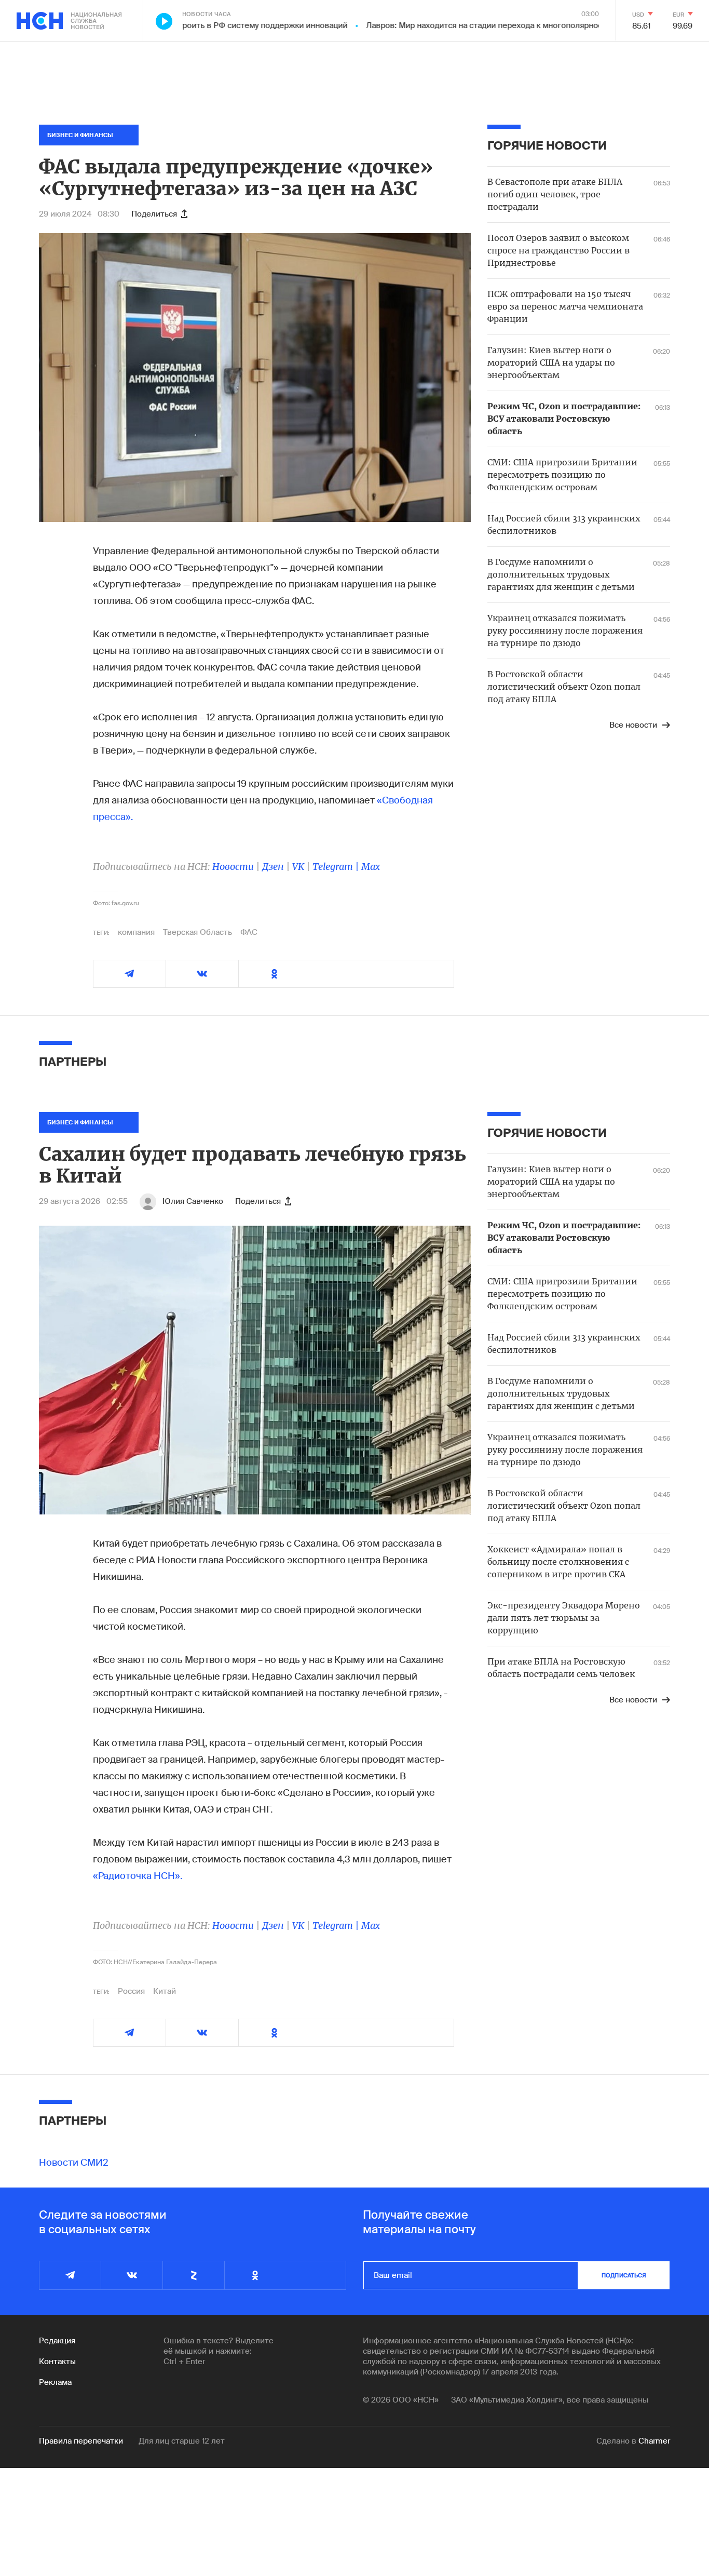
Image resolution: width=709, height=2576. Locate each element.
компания (136, 932)
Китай (165, 1991)
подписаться (624, 2275)
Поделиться (154, 214)
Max (371, 867)
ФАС (249, 932)
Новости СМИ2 (74, 2163)
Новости (233, 867)
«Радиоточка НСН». (138, 1876)
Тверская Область (197, 932)
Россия (131, 1991)
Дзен (273, 867)
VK (298, 867)
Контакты (57, 2362)
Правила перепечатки (81, 2441)
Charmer (654, 2441)
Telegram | (337, 867)
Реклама (55, 2382)
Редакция (57, 2341)
